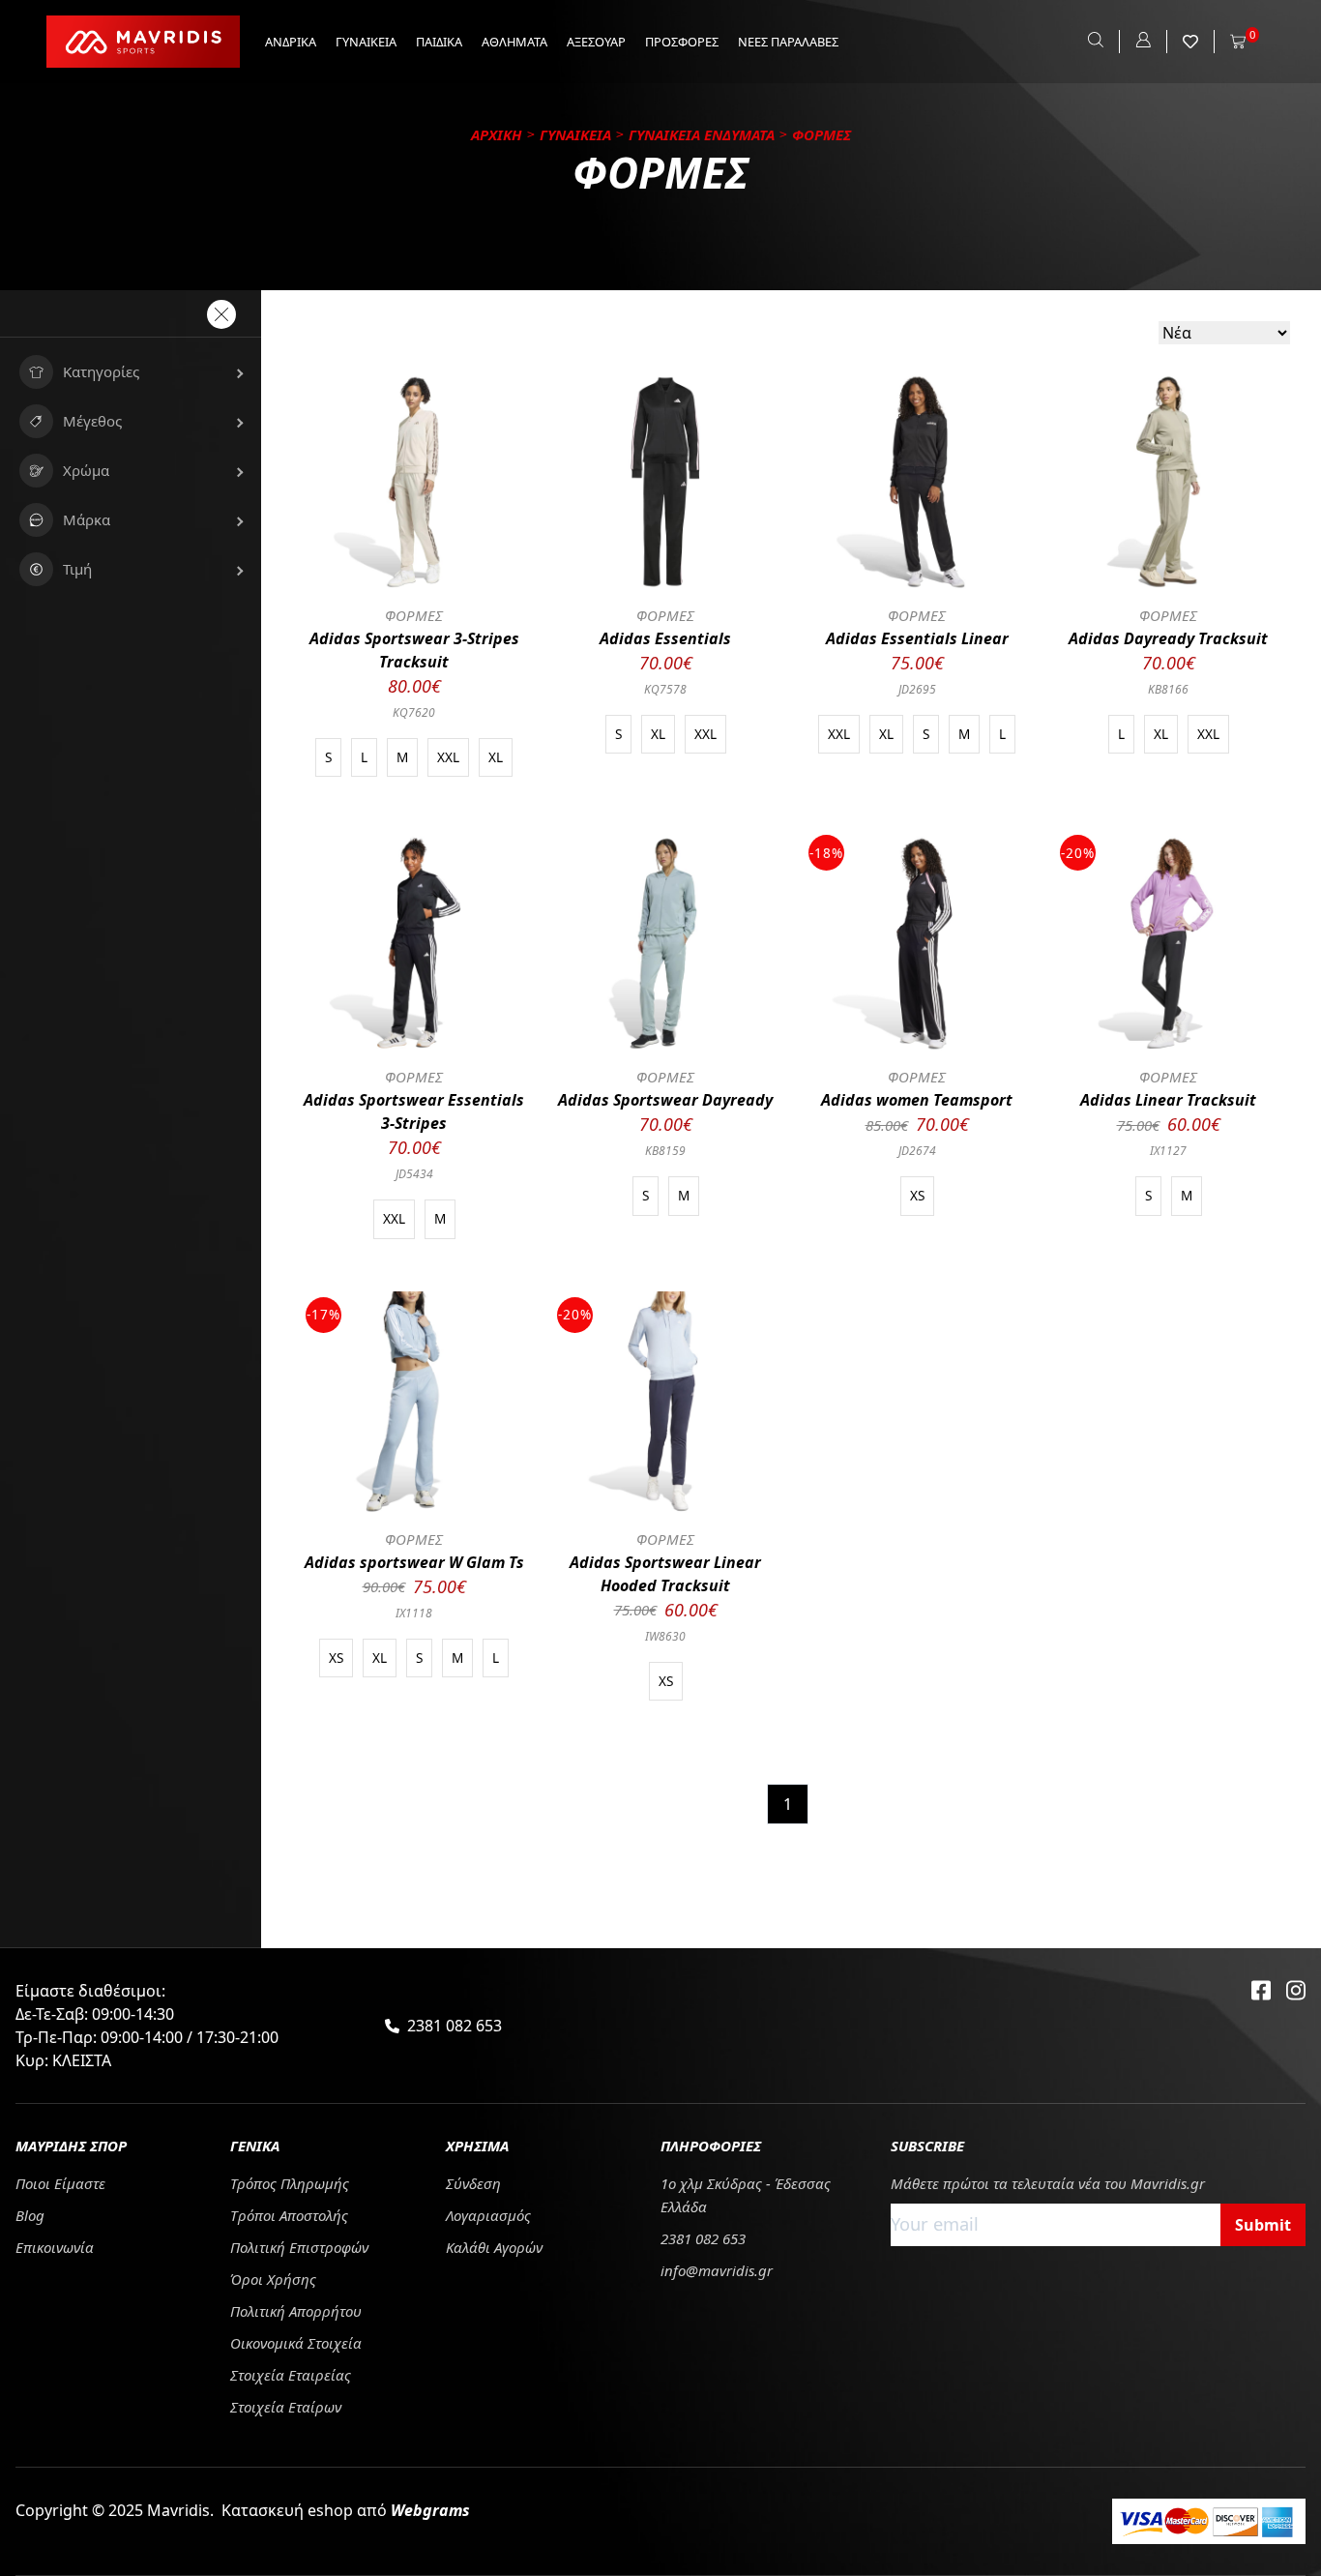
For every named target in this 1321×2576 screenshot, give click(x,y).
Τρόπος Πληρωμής (290, 2183)
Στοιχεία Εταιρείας (291, 2375)
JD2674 (917, 1151)
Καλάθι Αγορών (494, 2247)
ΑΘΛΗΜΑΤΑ (514, 42)
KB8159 (665, 1151)
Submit (1263, 2225)
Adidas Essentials (665, 638)
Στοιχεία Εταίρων (286, 2407)
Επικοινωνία (55, 2247)
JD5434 (414, 1174)
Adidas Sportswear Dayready (665, 1100)
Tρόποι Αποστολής (289, 2215)
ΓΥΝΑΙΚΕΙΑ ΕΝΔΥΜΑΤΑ (702, 134)
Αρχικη (497, 134)
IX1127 (1168, 1151)
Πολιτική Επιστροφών (299, 2247)
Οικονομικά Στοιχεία (296, 2343)
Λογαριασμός (488, 2215)
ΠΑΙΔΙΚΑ (439, 42)
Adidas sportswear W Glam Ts (414, 1562)
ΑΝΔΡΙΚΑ (291, 42)
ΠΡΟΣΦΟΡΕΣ (682, 42)
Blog (30, 2215)
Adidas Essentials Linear (917, 638)
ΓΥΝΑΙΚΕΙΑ (366, 42)
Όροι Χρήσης (273, 2279)
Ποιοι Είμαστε (60, 2183)
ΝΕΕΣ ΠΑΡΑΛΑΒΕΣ (788, 42)
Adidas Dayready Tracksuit (1168, 638)
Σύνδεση (473, 2183)
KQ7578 (665, 689)
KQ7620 (414, 712)
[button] (131, 372)
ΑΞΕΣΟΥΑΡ (596, 42)
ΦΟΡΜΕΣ (414, 615)
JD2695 (917, 689)
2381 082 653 (455, 2026)
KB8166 (1168, 689)
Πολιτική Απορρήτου (296, 2311)
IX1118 (414, 1613)
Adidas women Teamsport (917, 1100)
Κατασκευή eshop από (346, 2510)
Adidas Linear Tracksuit (1168, 1100)
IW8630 (665, 1636)
